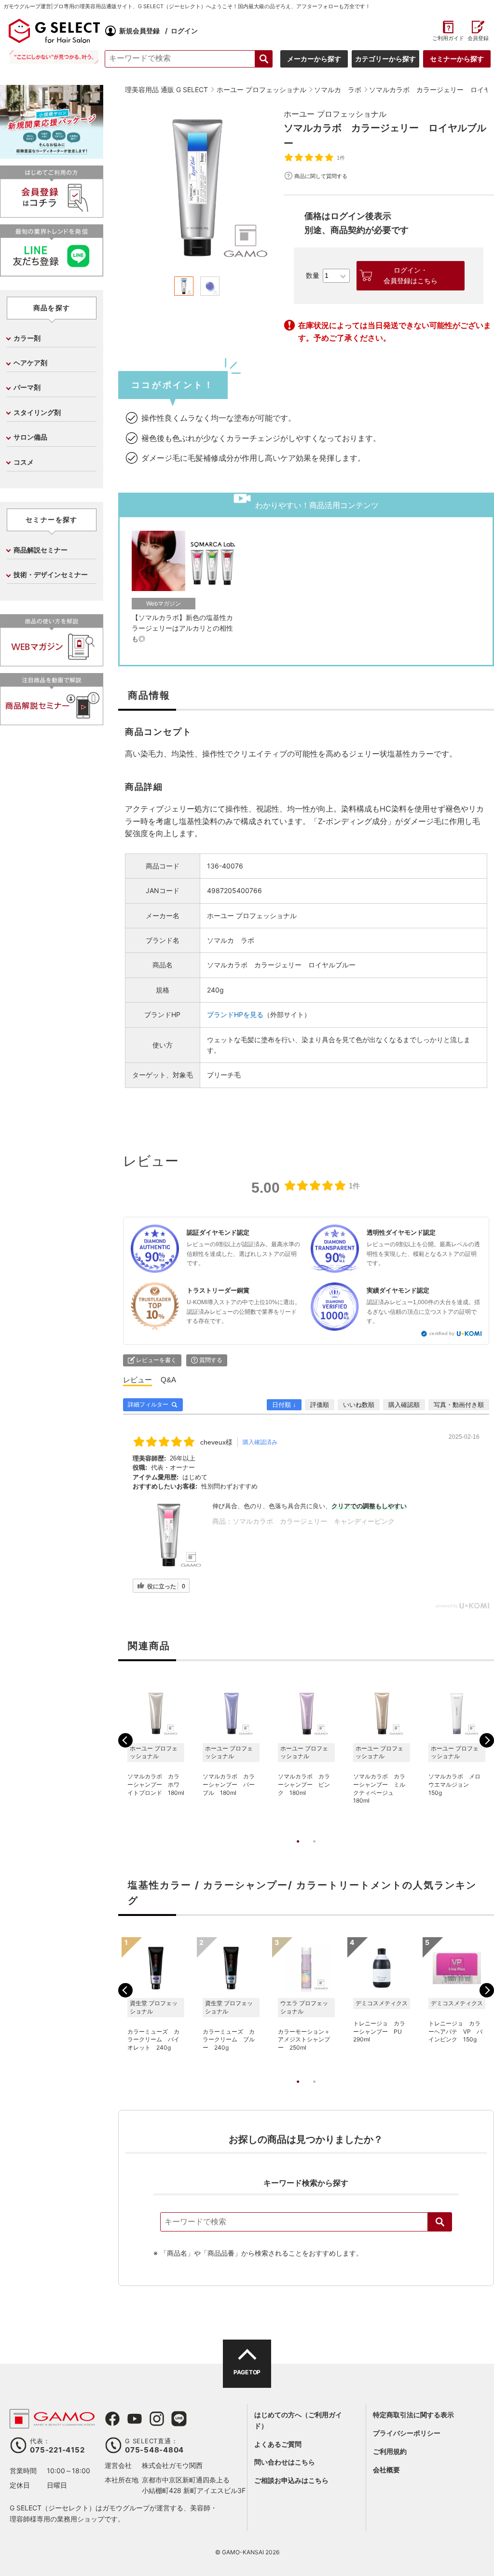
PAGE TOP (247, 2372)
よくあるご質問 (278, 2444)
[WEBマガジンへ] (52, 662)
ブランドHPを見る (235, 1014)
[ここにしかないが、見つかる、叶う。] (54, 57)
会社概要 (386, 2470)
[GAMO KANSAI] (52, 2423)
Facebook (112, 2419)
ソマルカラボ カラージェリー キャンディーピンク (314, 1521)
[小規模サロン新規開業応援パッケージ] (52, 155)
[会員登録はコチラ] (52, 214)
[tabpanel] (197, 187)
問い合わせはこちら (285, 2462)
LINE (179, 2419)
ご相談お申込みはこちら (291, 2480)
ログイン (184, 31)
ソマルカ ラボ (231, 940)
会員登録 (478, 38)
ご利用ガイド (448, 38)
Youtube (135, 2419)
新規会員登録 (139, 31)
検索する (264, 59)
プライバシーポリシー (407, 2433)
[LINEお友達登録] (52, 272)
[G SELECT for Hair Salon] (54, 31)
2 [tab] (314, 1851)
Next (487, 1740)
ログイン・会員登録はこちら (411, 276)
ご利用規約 (390, 2451)
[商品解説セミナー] (52, 721)
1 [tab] (298, 1851)
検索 (440, 2222)
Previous (125, 1740)
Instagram (157, 2419)
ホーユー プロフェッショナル (335, 114)
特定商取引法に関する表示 (413, 2415)
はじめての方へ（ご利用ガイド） (298, 2420)
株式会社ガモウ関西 (172, 2465)
